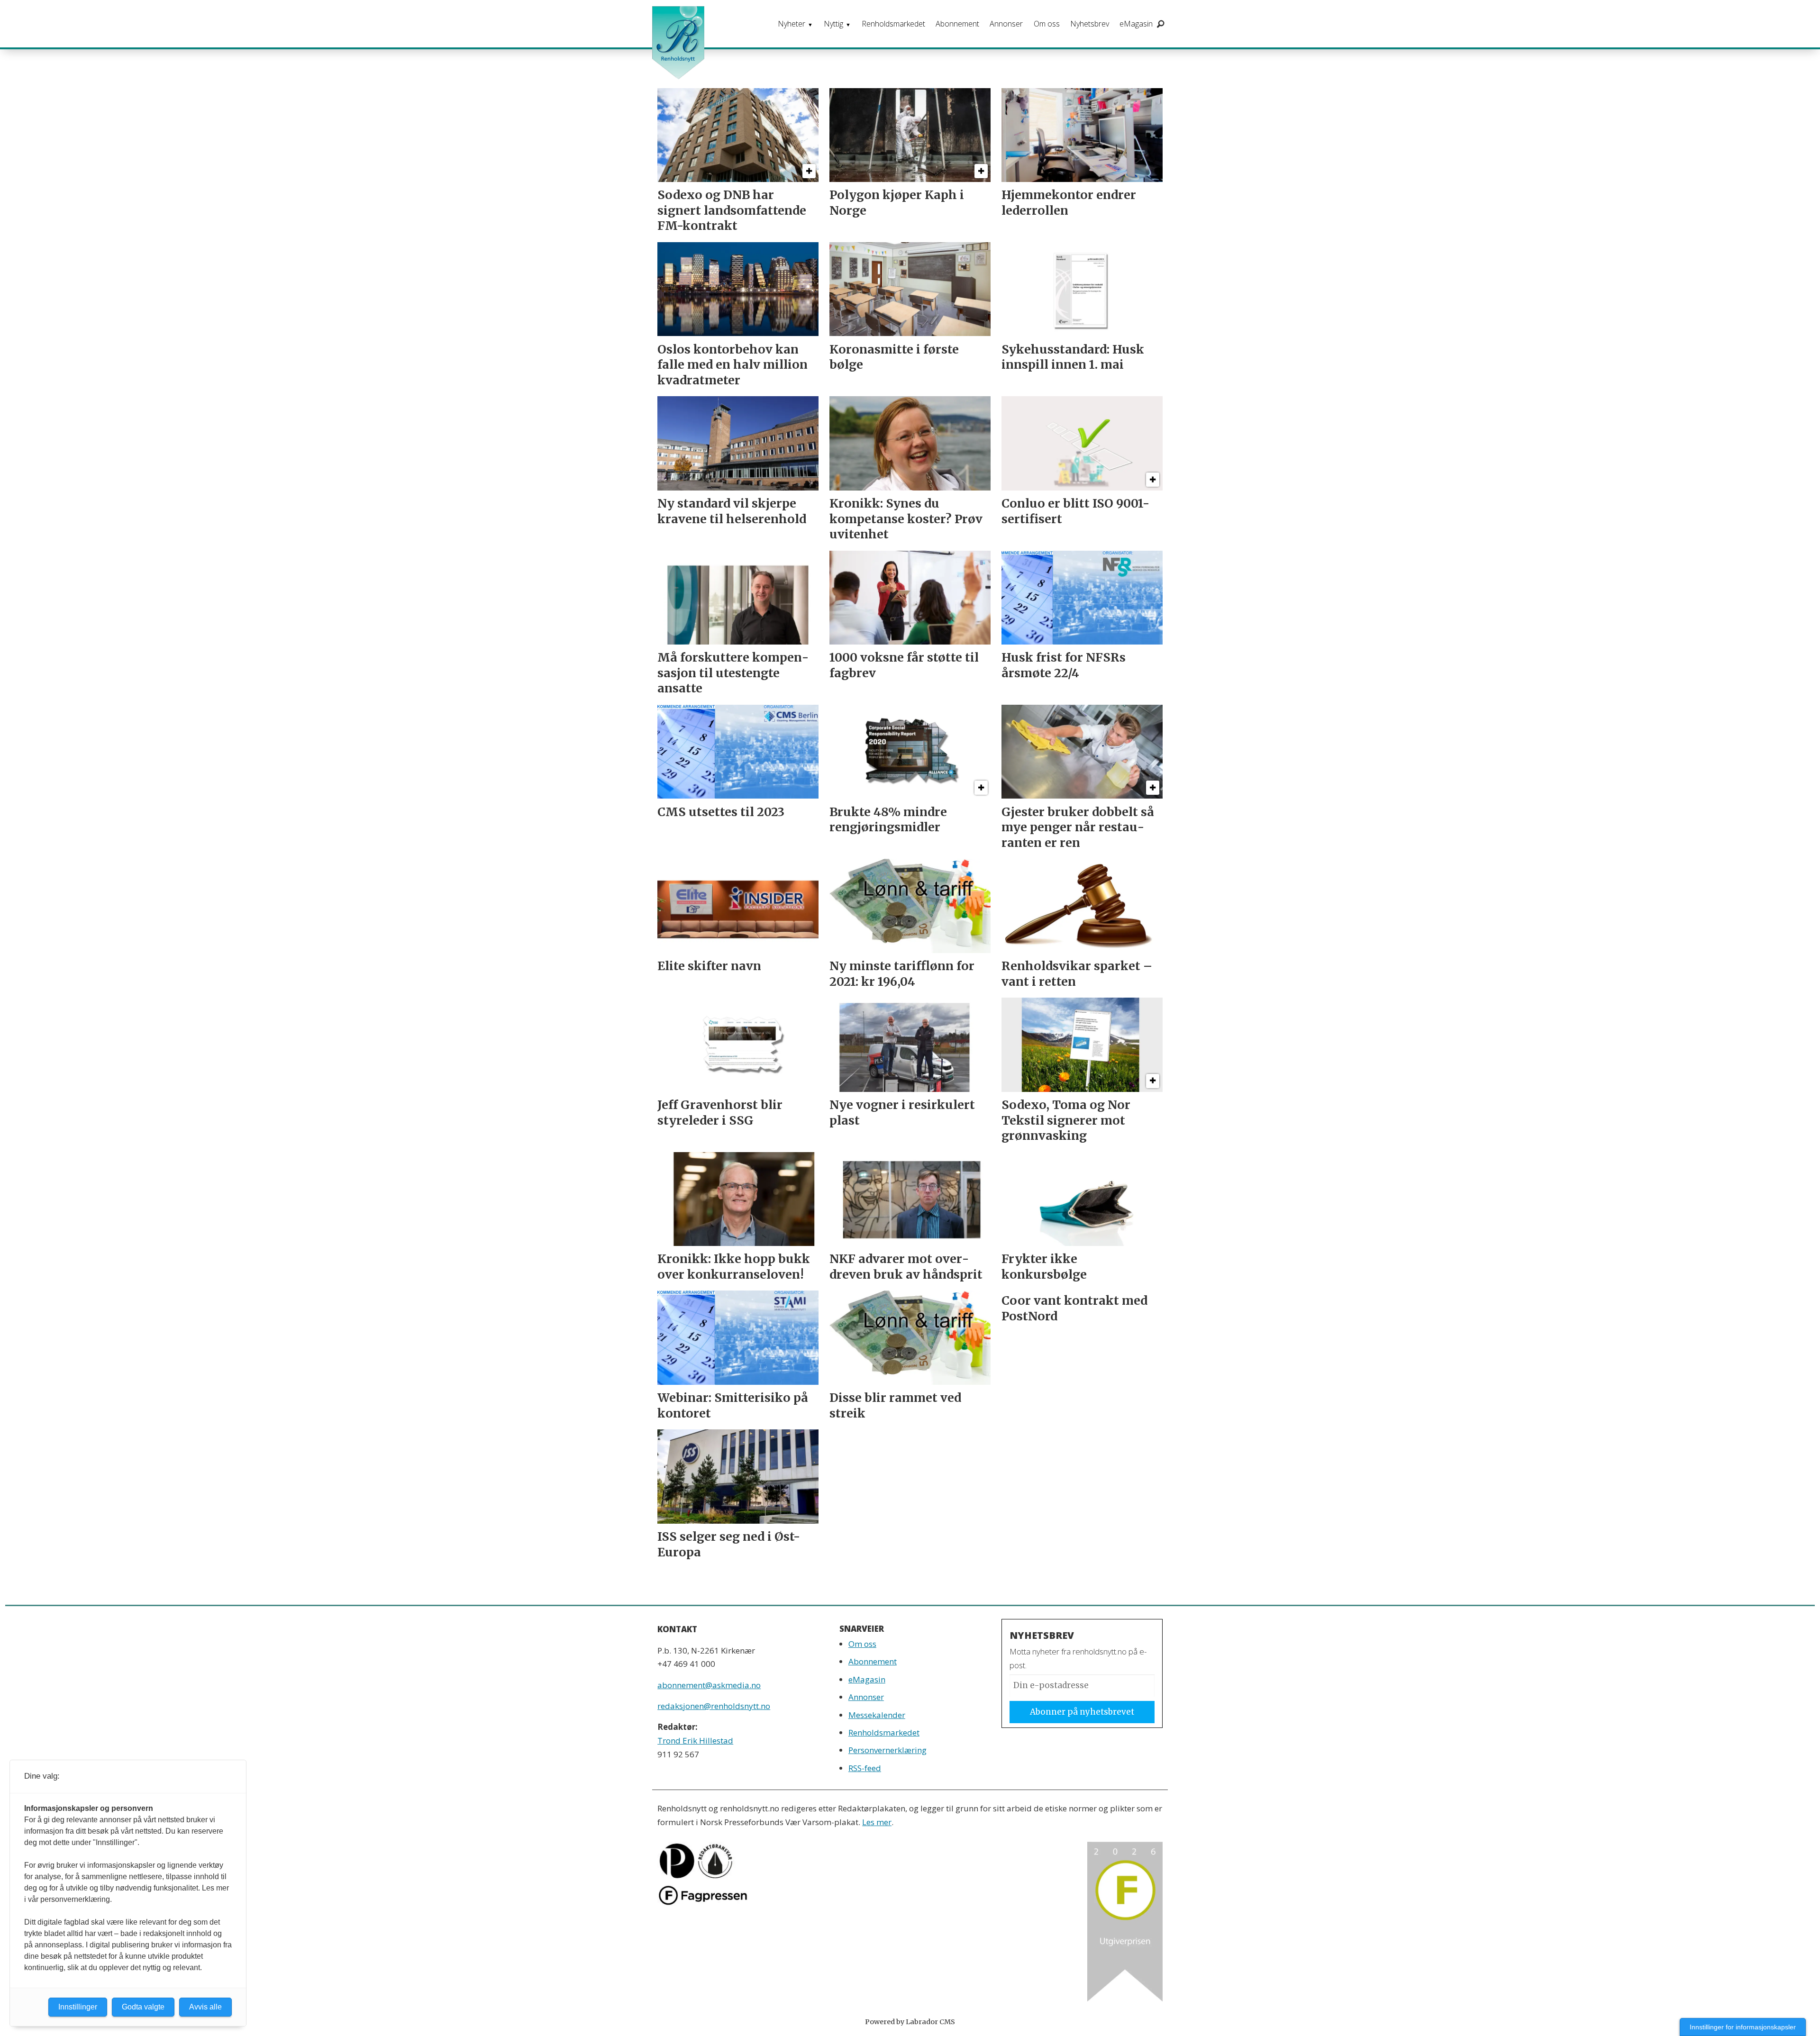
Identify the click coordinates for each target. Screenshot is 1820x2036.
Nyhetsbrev (1090, 24)
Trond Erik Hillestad (695, 1741)
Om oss (1047, 24)
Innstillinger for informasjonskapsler (1743, 2027)
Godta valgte (143, 2007)
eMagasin (1136, 24)
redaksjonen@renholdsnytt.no (714, 1706)
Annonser (1006, 24)
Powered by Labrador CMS (910, 2022)
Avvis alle (205, 2007)
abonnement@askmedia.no (709, 1685)
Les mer (877, 1822)
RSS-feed (865, 1768)
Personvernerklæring (887, 1750)
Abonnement (957, 24)
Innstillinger (78, 2007)
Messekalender (877, 1715)
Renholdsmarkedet (893, 24)
